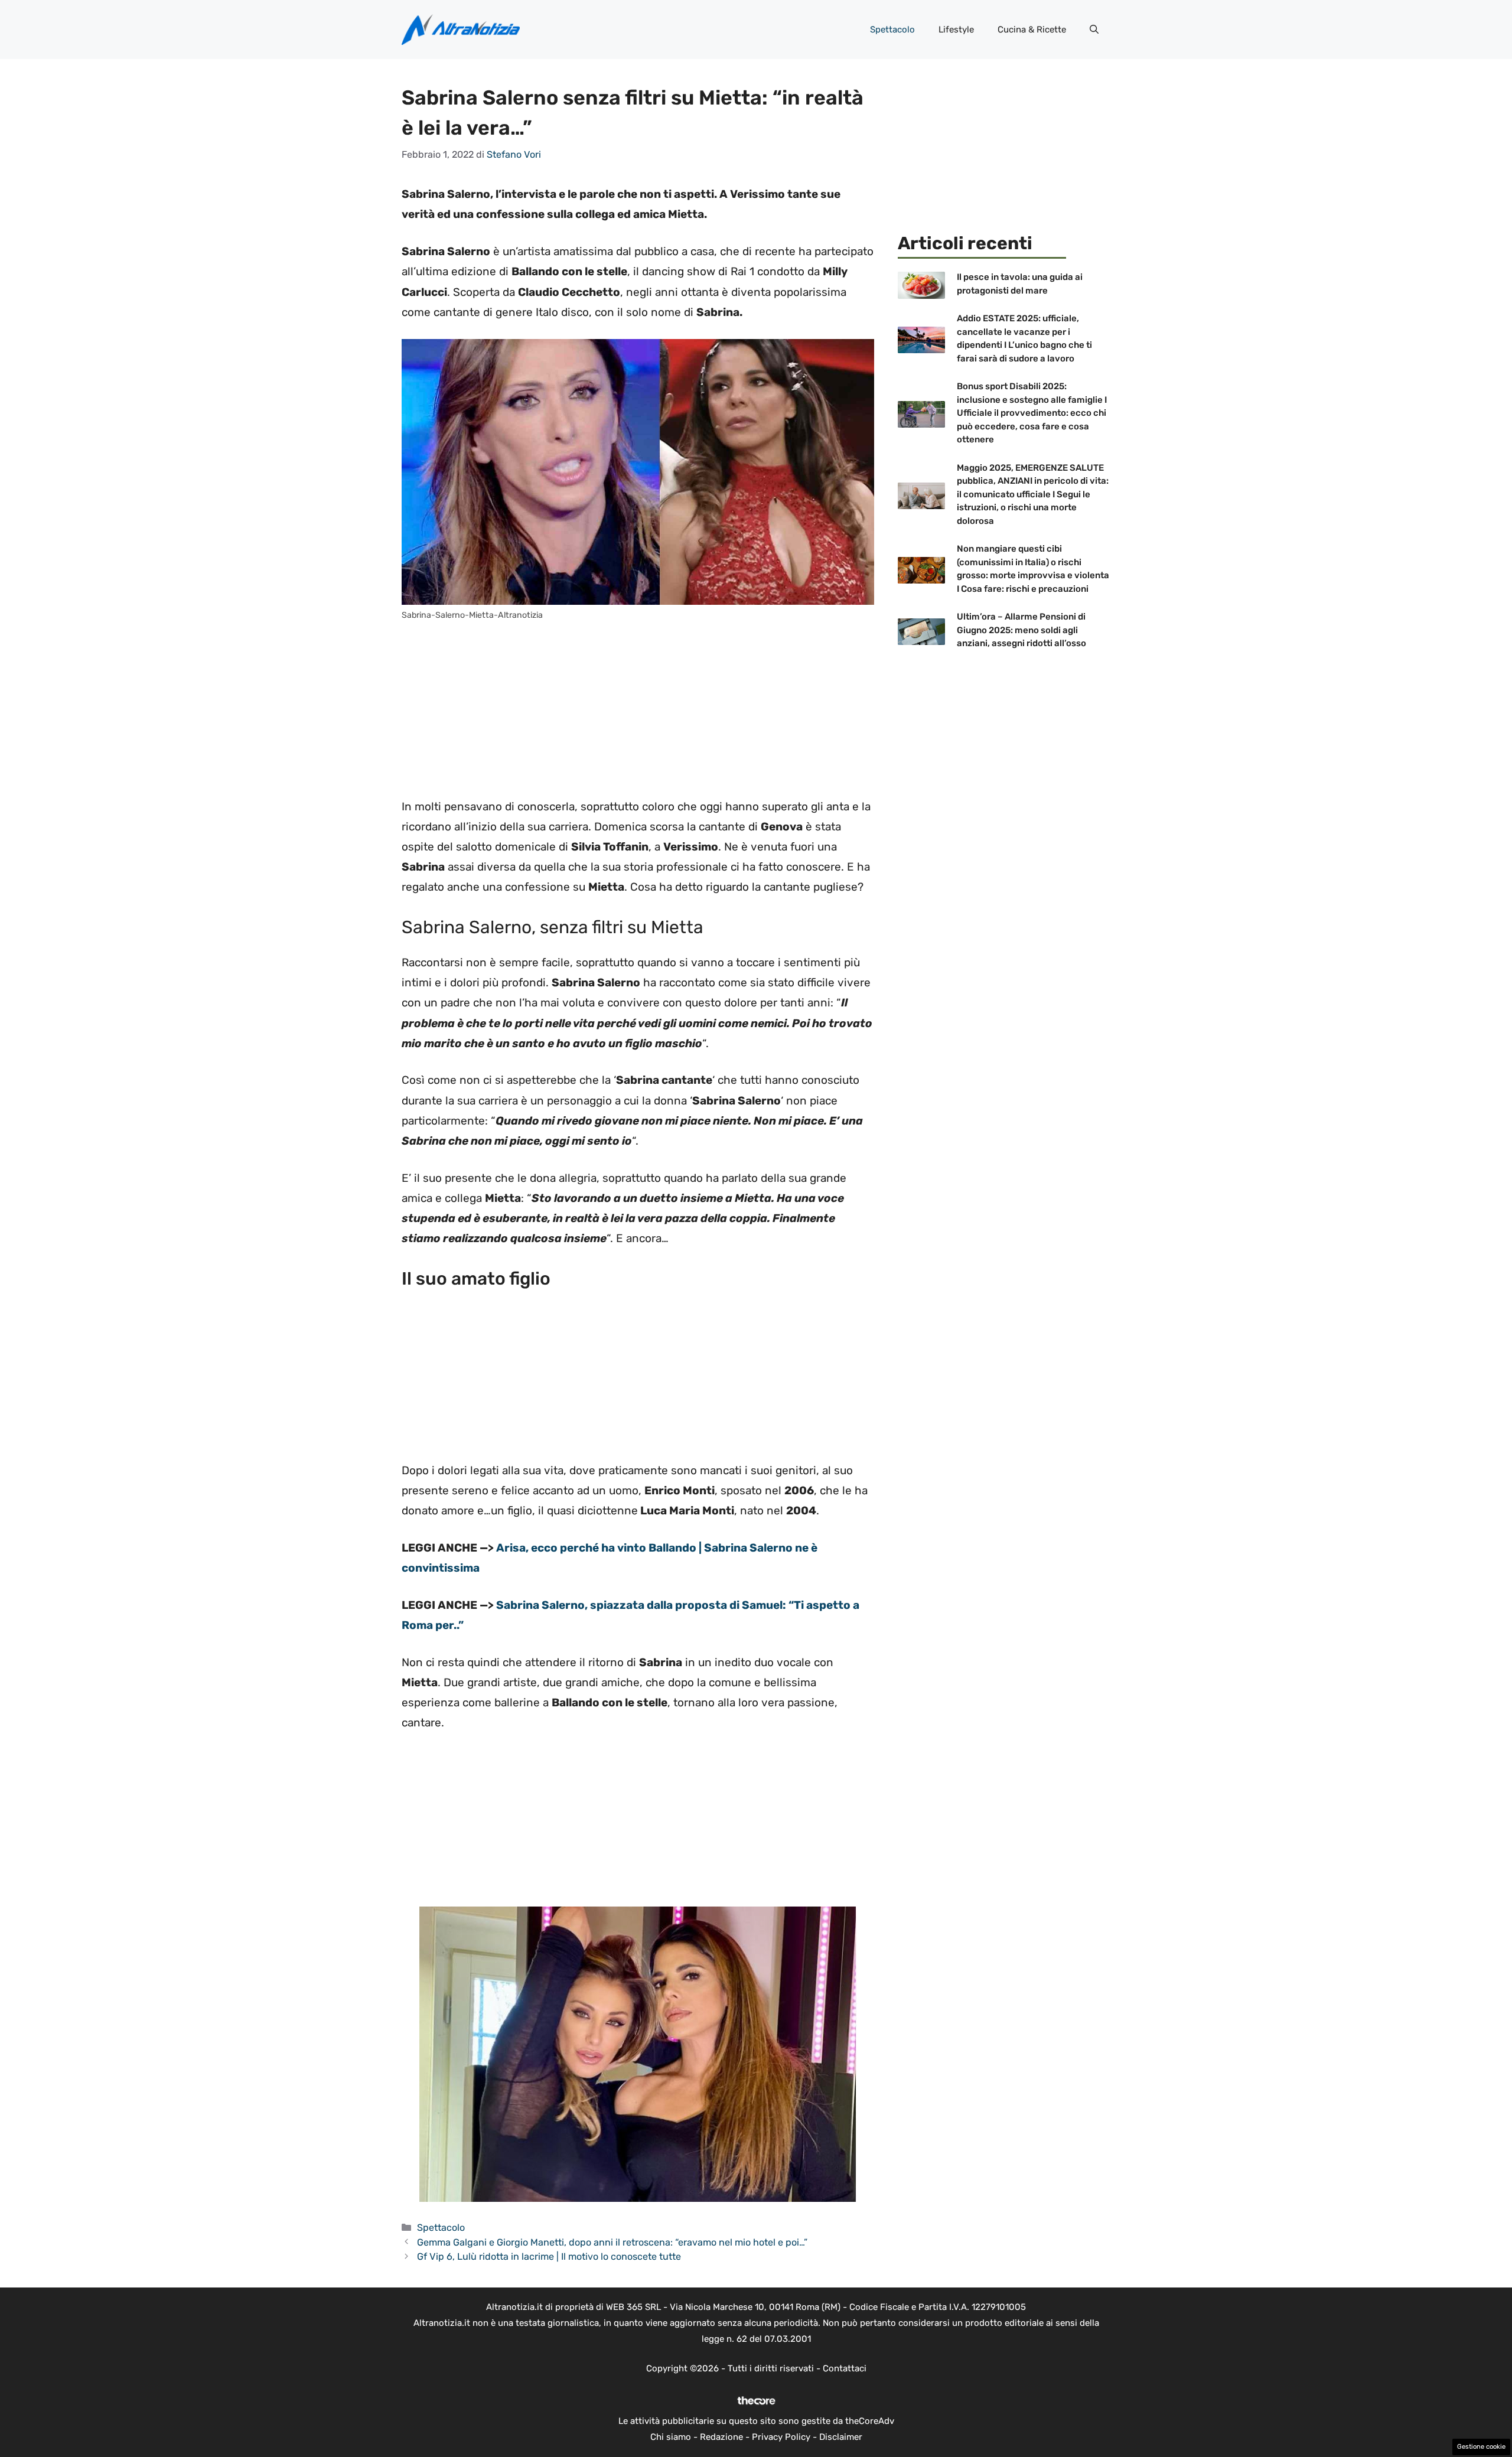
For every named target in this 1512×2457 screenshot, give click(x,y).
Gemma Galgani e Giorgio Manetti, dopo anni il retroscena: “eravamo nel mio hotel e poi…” (612, 2242)
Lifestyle (956, 30)
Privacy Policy (781, 2437)
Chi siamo (671, 2437)
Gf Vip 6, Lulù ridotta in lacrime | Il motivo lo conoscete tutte (549, 2256)
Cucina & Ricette (1032, 30)
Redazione (721, 2437)
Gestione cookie (1481, 2447)
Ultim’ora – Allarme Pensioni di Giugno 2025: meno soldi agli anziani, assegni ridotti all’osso (1021, 630)
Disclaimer (841, 2437)
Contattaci (845, 2368)
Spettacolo (892, 30)
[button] (1094, 30)
